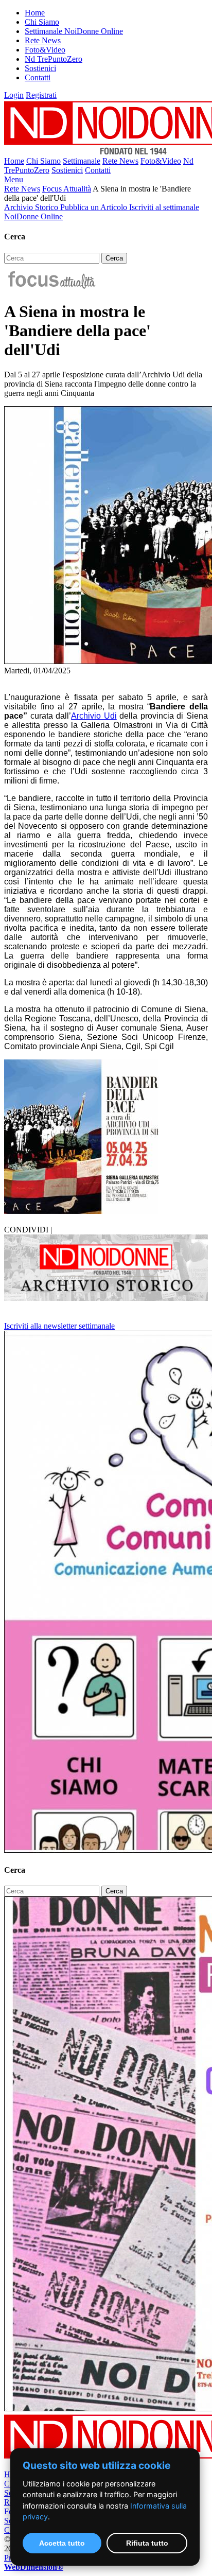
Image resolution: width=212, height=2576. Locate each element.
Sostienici (40, 68)
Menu (14, 179)
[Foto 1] (81, 1211)
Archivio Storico (32, 207)
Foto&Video (45, 50)
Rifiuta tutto (147, 2543)
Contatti (38, 77)
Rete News (43, 40)
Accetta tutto (62, 2543)
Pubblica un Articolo (95, 207)
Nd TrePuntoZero (54, 59)
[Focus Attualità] (51, 286)
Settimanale (82, 161)
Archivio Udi (94, 716)
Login (14, 95)
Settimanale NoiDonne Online (74, 31)
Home (35, 13)
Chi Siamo (42, 22)
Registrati (41, 95)
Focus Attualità (67, 189)
